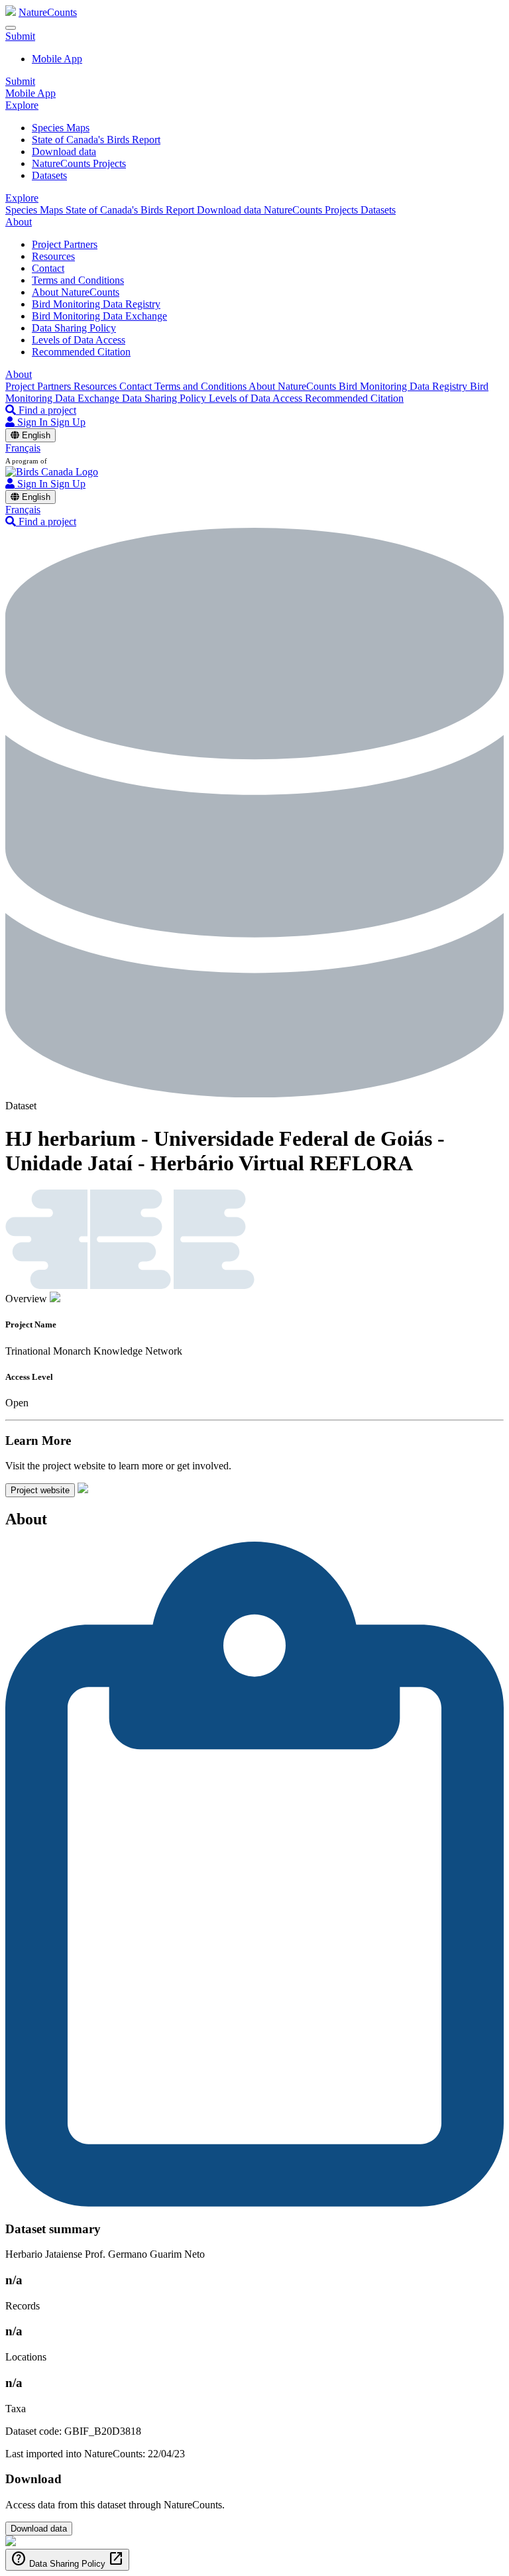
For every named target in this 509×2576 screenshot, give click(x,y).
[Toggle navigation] (11, 28)
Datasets (49, 175)
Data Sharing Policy (74, 328)
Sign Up (68, 422)
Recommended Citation (81, 352)
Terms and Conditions (78, 280)
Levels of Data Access (79, 340)
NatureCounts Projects (79, 163)
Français (23, 448)
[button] (20, 36)
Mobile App (57, 59)
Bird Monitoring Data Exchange (99, 316)
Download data (64, 152)
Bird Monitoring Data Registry (96, 304)
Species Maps (61, 128)
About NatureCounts (76, 292)
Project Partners (65, 244)
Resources (53, 256)
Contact (48, 268)
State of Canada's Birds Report (96, 140)
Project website (40, 1490)
